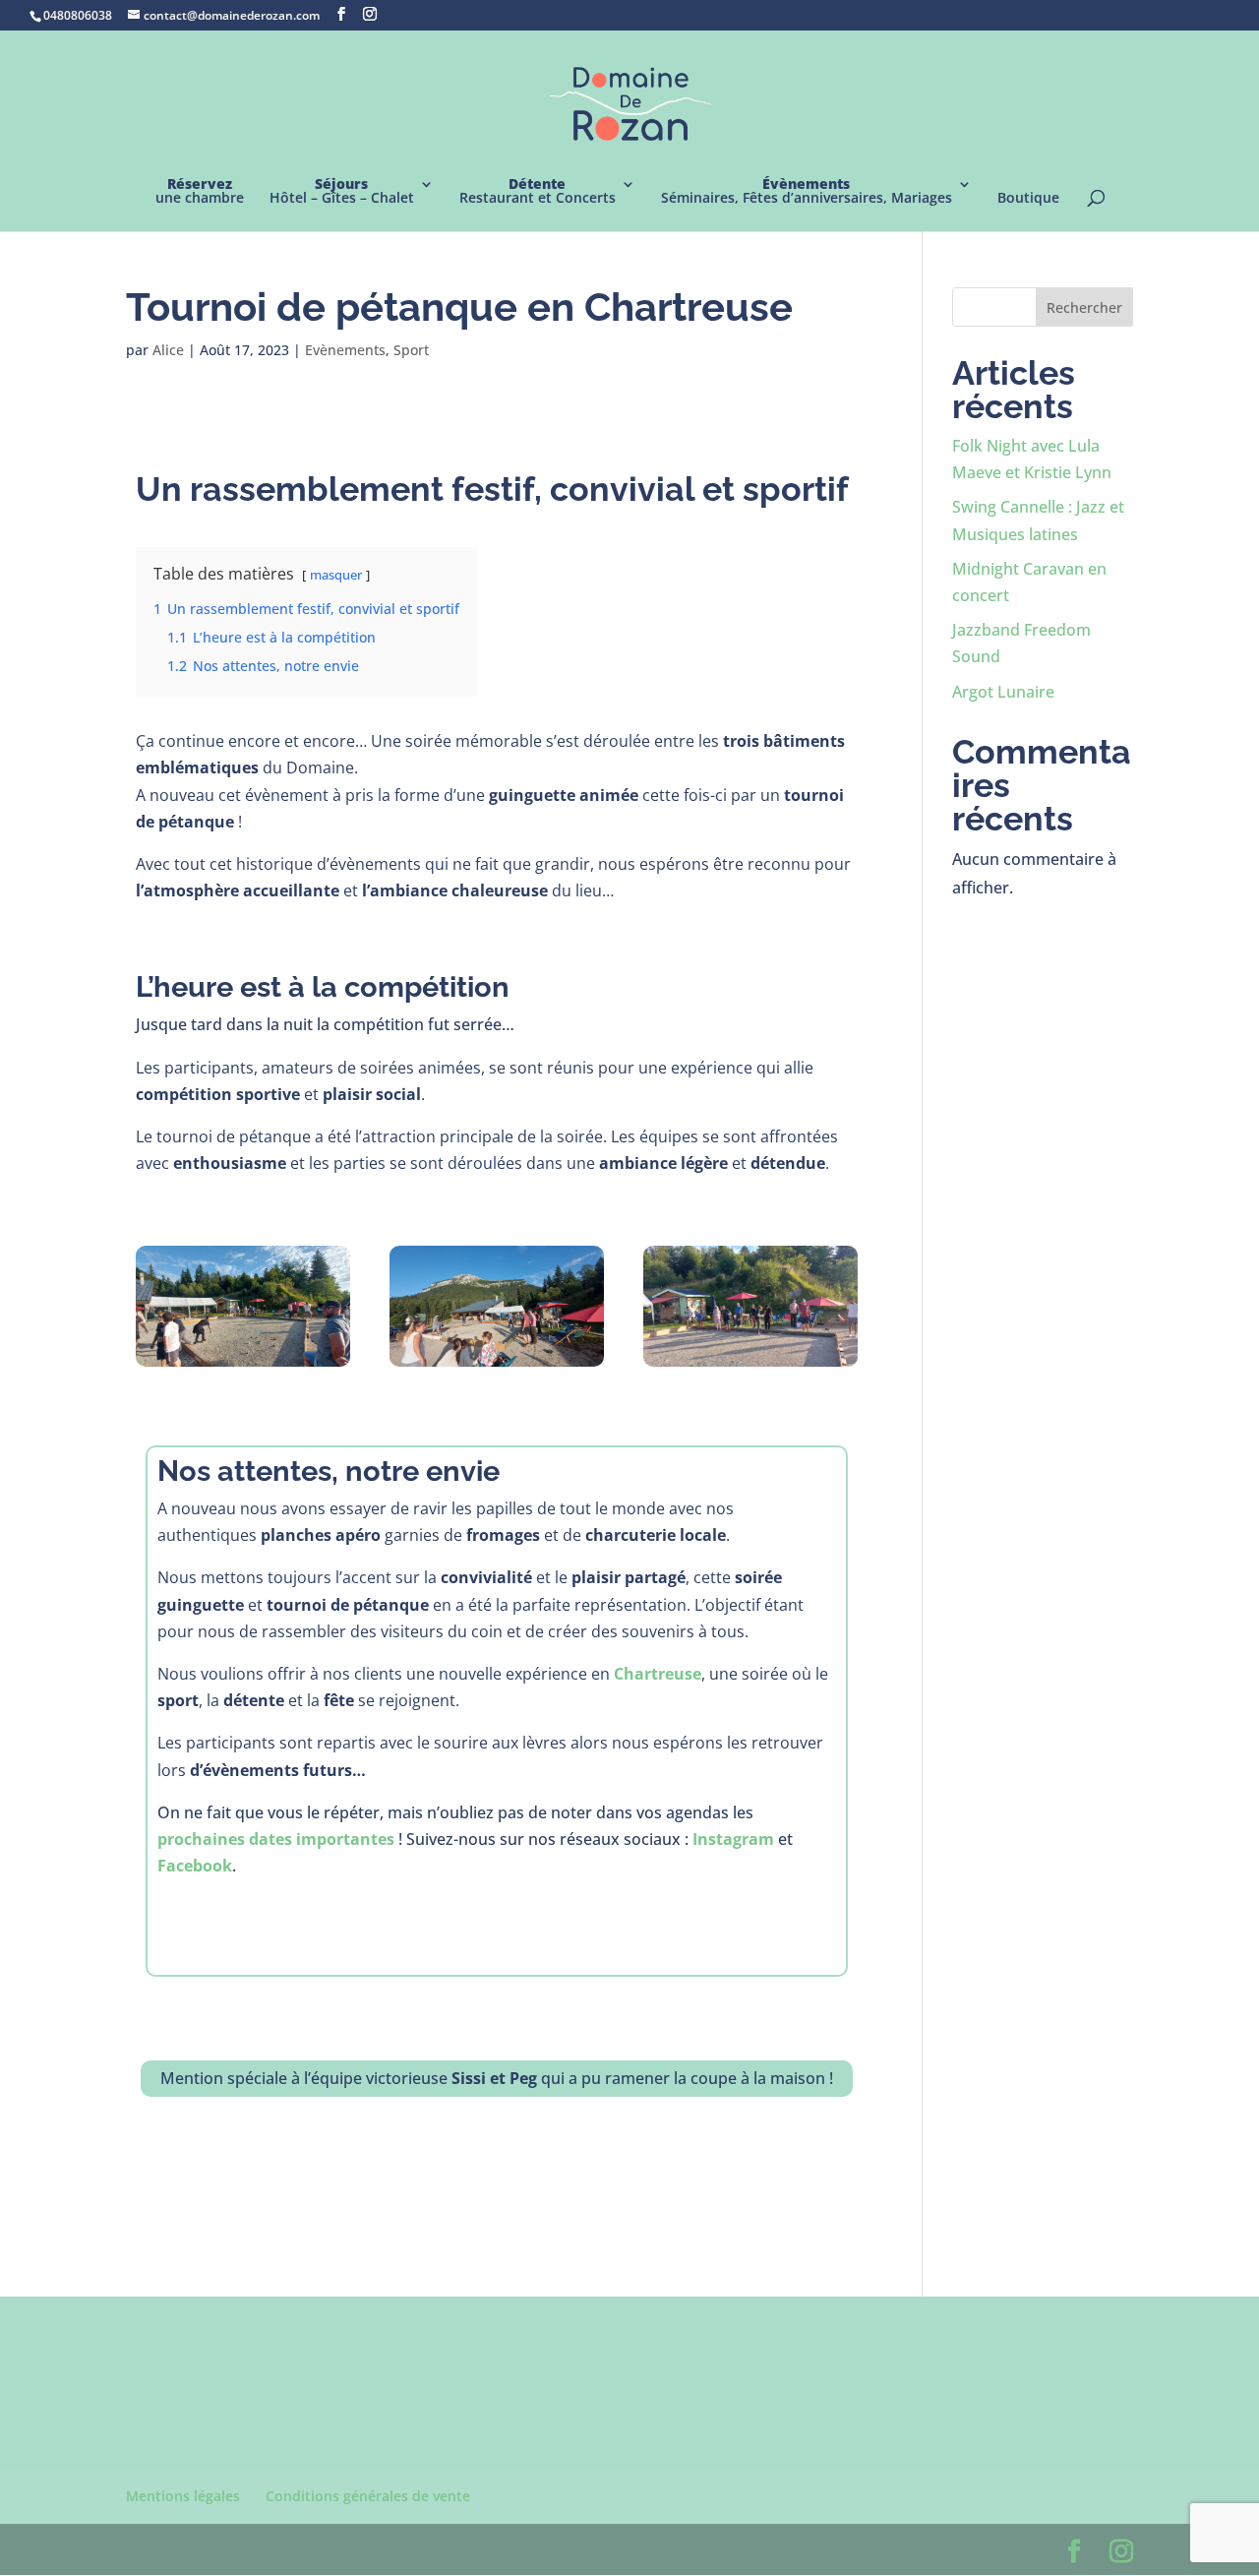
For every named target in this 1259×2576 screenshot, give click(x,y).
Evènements (345, 350)
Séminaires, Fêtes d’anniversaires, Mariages (807, 192)
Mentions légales (183, 2496)
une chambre (200, 192)
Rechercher (1084, 307)
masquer (336, 575)
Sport (411, 350)
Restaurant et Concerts (538, 192)
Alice (168, 350)
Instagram (733, 1839)
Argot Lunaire (1003, 692)
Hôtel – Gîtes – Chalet (342, 192)
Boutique (1028, 199)
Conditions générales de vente (368, 2496)
